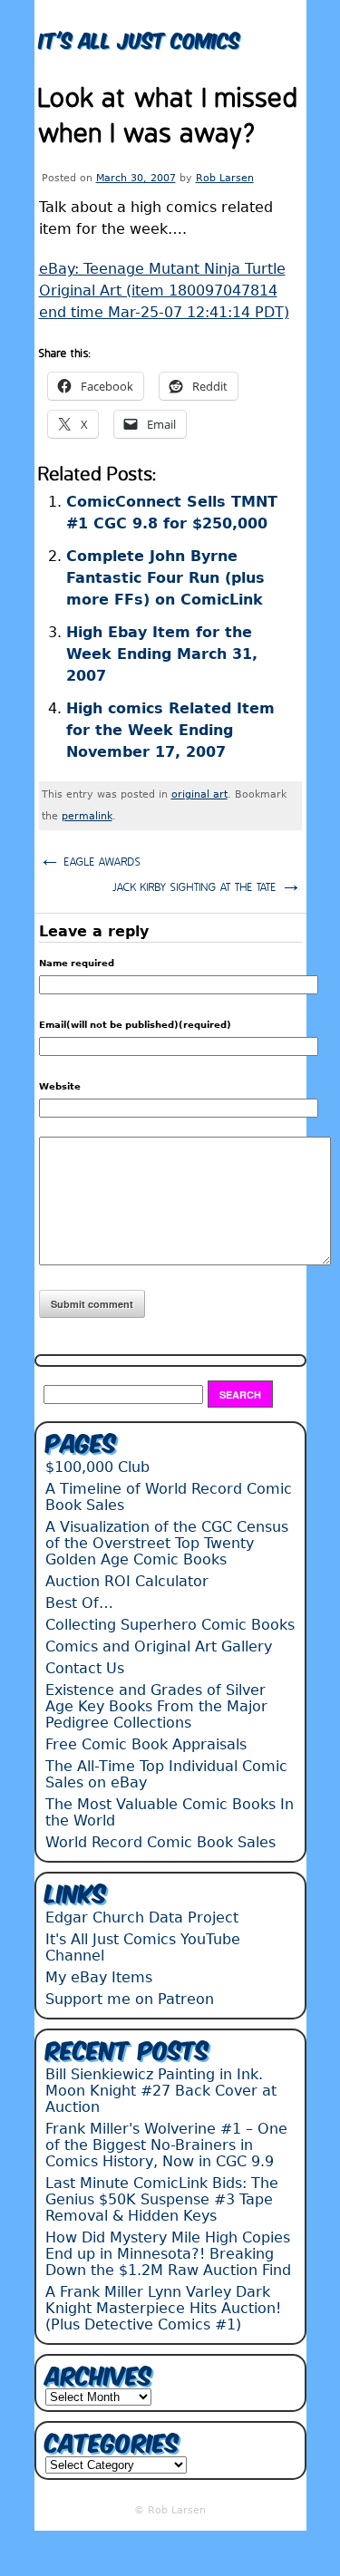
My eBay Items (99, 1977)
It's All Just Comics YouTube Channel (143, 1947)
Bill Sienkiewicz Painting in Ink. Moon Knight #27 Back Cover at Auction (161, 2091)
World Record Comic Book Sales (160, 1842)
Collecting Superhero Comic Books (170, 1625)
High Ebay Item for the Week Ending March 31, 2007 (162, 654)
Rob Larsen (225, 178)
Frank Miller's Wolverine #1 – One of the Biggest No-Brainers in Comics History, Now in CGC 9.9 (166, 2145)
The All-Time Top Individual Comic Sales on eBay (166, 1774)
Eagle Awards (90, 860)
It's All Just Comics (140, 39)
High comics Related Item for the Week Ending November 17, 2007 (170, 730)
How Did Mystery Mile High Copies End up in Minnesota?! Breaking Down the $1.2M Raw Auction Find (168, 2254)
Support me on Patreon (130, 1999)
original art (199, 794)
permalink (87, 816)
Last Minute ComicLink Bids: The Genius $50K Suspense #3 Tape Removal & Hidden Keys (162, 2199)
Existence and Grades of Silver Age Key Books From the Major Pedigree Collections (156, 1706)
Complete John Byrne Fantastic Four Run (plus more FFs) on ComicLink (165, 578)
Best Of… (79, 1603)
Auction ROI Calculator (127, 1581)
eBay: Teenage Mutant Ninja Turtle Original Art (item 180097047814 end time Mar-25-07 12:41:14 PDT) (164, 291)
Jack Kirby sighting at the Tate (207, 885)
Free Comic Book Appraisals (146, 1744)
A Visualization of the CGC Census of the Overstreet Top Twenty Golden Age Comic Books (167, 1543)
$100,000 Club (97, 1467)
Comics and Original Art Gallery (159, 1646)
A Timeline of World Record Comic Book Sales (169, 1497)
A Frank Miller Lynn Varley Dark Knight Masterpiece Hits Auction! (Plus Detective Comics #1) (163, 2308)
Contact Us (85, 1668)
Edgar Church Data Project (142, 1917)
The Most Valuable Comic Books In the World (170, 1812)
